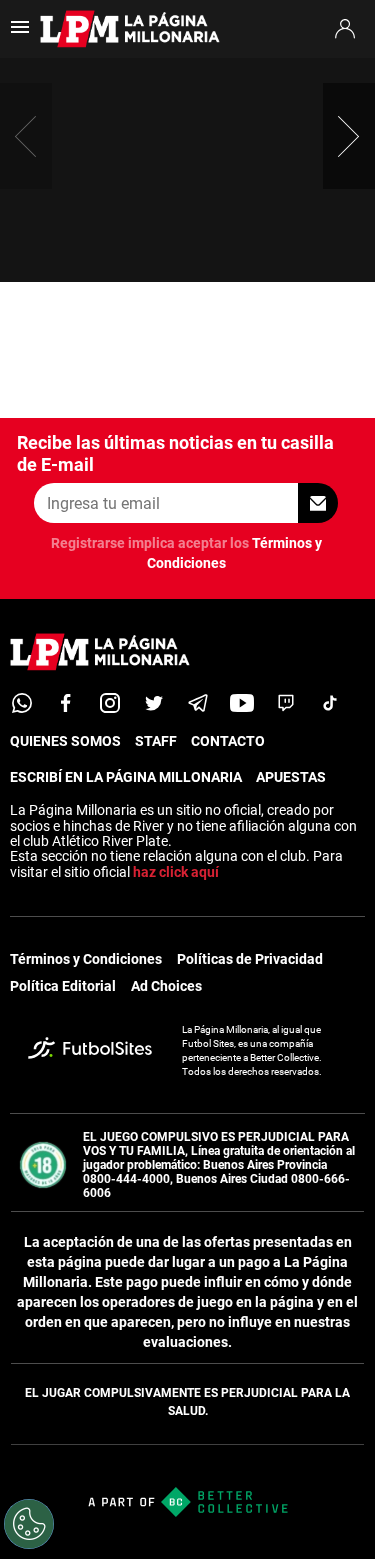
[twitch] (286, 703)
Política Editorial (63, 986)
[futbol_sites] (90, 1050)
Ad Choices (166, 986)
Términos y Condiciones (86, 959)
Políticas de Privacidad (250, 959)
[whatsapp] (22, 703)
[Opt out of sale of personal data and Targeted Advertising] (29, 1524)
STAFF (156, 741)
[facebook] (66, 703)
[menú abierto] (20, 33)
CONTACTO (228, 741)
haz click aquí (176, 872)
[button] (349, 136)
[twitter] (154, 703)
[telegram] (198, 703)
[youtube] (242, 703)
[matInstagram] (110, 703)
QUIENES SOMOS (65, 741)
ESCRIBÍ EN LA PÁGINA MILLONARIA (126, 777)
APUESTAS (291, 777)
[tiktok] (330, 703)
